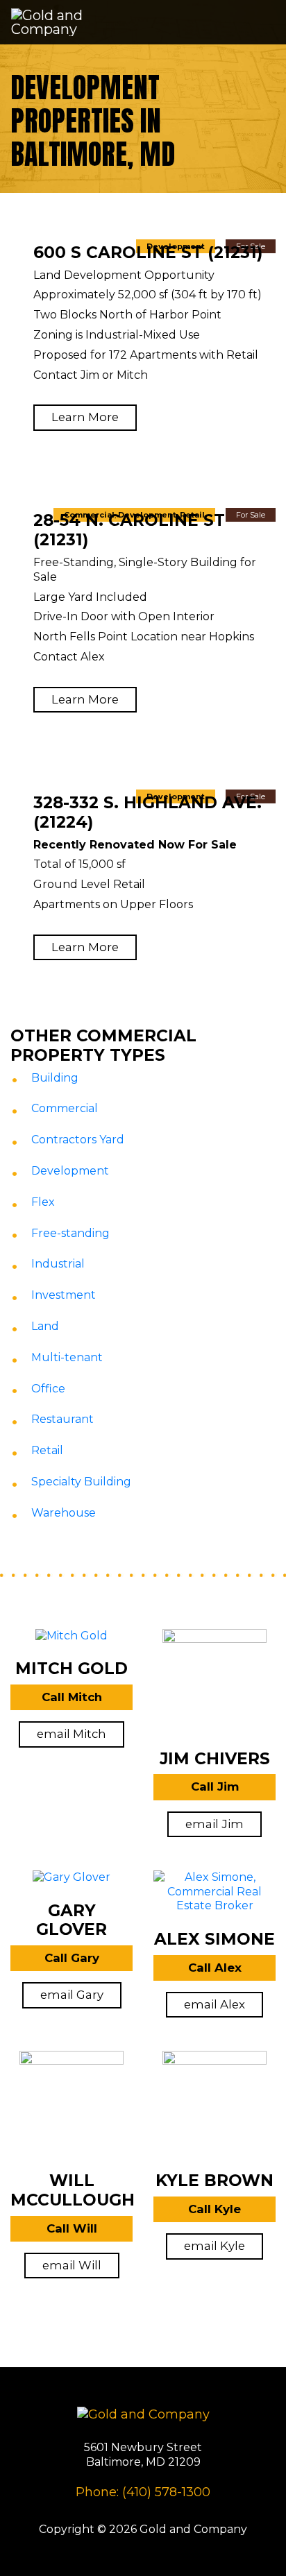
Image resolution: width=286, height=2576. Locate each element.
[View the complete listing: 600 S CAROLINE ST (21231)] (143, 236)
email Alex (214, 2004)
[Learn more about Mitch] (71, 1643)
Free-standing (70, 1233)
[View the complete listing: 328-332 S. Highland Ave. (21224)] (143, 786)
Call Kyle (214, 2209)
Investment (64, 1295)
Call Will (72, 2228)
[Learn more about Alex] (214, 1899)
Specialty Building (81, 1482)
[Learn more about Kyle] (214, 2111)
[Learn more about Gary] (71, 1885)
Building (55, 1078)
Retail (47, 1450)
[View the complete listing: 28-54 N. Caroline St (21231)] (143, 505)
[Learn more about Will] (71, 2111)
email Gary (72, 1995)
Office (48, 1389)
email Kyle (214, 2246)
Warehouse (64, 1513)
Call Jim (215, 1786)
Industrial (58, 1264)
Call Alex (215, 1968)
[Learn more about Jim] (214, 1688)
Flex (43, 1202)
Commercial (65, 1108)
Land (45, 1326)
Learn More (85, 417)
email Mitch (71, 1734)
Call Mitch (72, 1697)
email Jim (214, 1824)
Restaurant (62, 1419)
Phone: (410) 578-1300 (143, 2492)
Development (70, 1171)
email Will (72, 2265)
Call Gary (72, 1958)
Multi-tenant (67, 1357)
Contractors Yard (78, 1140)
